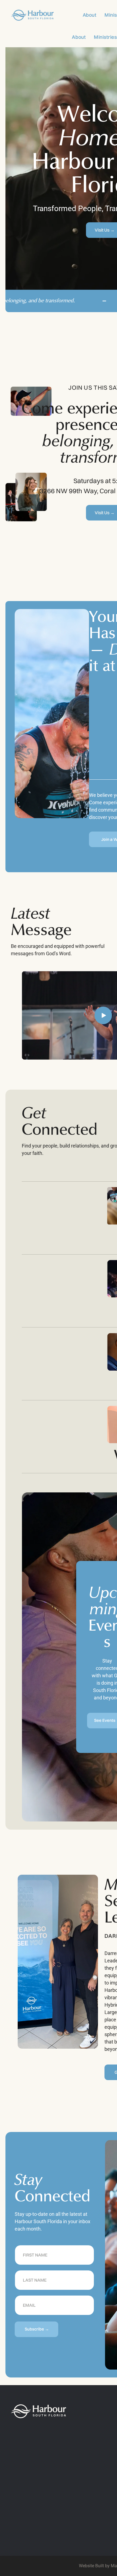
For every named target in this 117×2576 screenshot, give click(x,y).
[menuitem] (86, 15)
